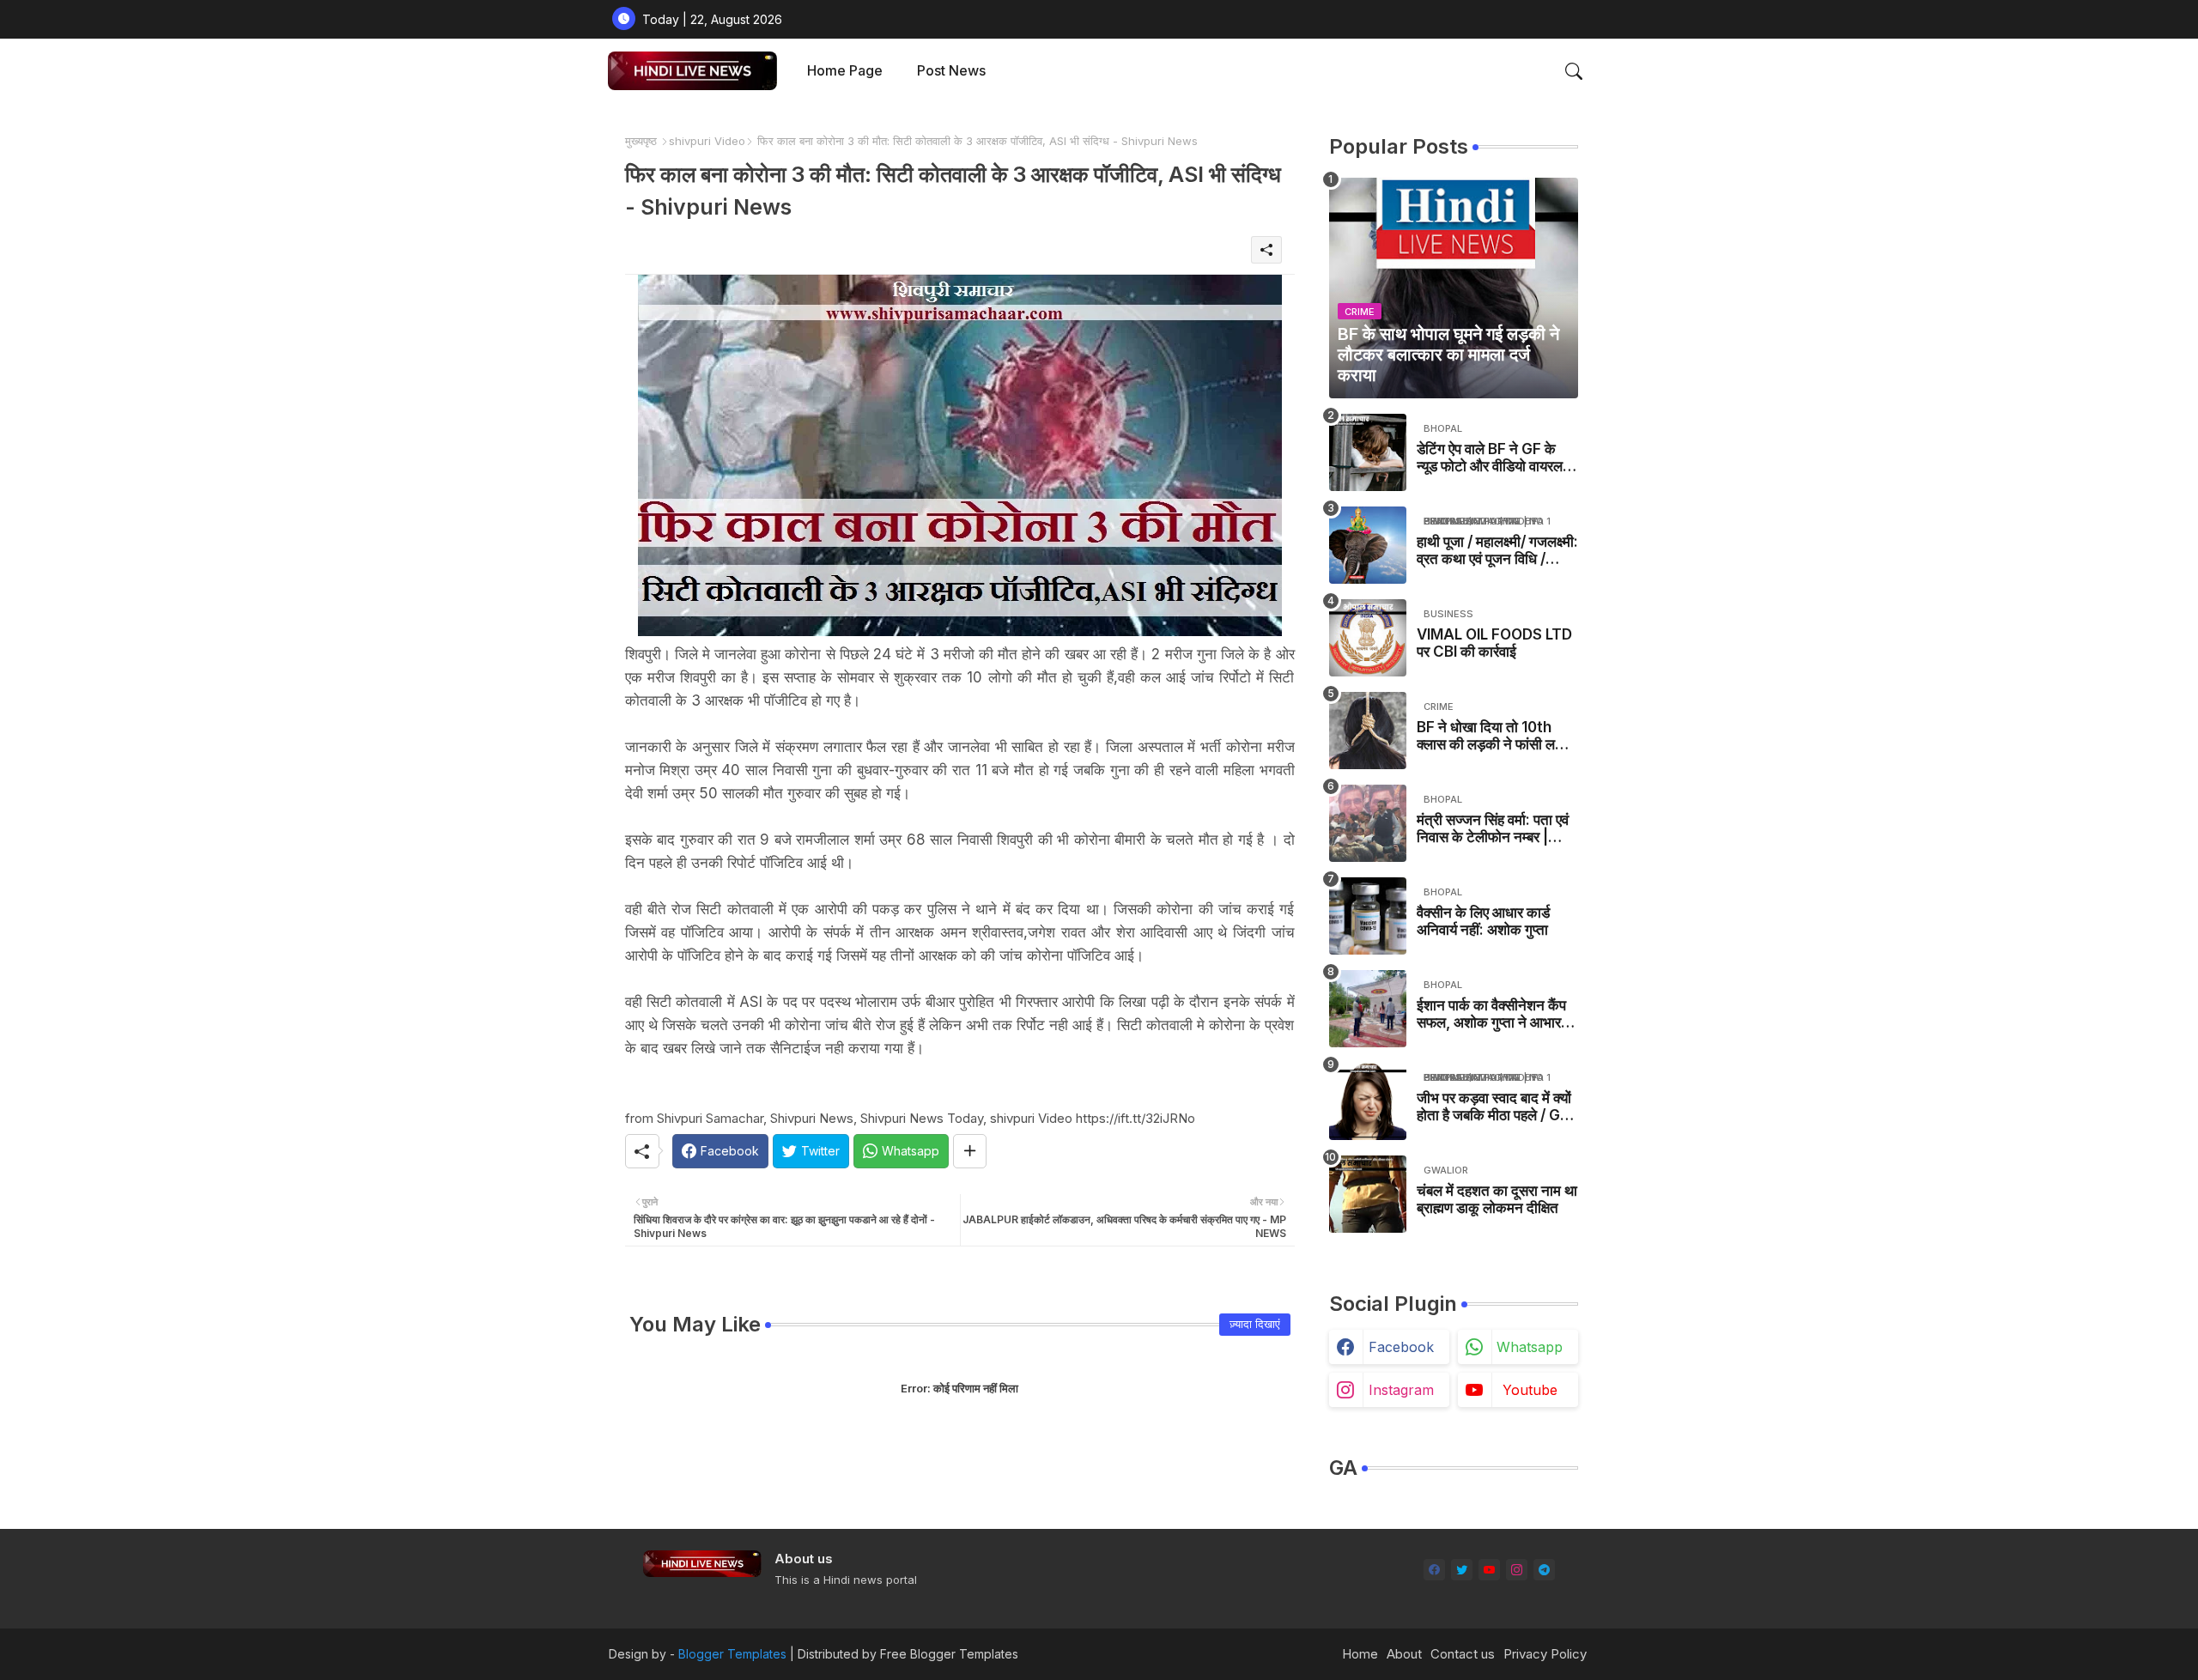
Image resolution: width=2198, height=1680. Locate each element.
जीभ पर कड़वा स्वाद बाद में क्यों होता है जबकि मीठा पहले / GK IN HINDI (1494, 1107)
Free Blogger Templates (949, 1654)
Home (1360, 1654)
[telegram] (1544, 1570)
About (1404, 1654)
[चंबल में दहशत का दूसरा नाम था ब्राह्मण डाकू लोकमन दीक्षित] (1368, 1194)
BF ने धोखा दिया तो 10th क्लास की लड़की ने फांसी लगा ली (1491, 736)
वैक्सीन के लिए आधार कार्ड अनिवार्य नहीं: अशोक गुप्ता (1483, 921)
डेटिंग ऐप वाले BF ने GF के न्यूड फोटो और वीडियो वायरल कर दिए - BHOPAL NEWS (1495, 458)
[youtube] (1489, 1570)
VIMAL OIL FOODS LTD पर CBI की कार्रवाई (1494, 643)
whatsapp (1530, 1347)
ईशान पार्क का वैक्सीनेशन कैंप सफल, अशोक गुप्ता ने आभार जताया (1491, 1014)
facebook (1401, 1347)
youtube (1530, 1390)
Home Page (845, 70)
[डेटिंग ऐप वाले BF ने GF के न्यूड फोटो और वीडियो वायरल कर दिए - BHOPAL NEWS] (1368, 452)
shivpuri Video (707, 141)
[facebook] (1434, 1570)
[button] (1574, 71)
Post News (951, 70)
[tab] (845, 71)
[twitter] (1462, 1570)
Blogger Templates (732, 1654)
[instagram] (1517, 1570)
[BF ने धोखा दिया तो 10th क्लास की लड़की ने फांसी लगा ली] (1368, 731)
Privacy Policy (1545, 1654)
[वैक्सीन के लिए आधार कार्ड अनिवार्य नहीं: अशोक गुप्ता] (1368, 916)
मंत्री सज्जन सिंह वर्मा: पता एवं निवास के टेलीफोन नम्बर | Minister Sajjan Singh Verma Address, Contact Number (1493, 829)
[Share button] (970, 1151)
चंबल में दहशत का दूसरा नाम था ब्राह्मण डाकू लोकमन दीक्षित (1497, 1199)
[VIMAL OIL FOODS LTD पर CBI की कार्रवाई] (1368, 638)
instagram (1401, 1390)
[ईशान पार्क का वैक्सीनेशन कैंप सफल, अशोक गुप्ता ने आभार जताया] (1368, 1009)
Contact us (1463, 1654)
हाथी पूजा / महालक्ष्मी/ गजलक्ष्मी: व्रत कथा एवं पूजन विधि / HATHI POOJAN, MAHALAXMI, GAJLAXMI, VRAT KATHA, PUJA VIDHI (1497, 551)
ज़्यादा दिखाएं (1255, 1324)
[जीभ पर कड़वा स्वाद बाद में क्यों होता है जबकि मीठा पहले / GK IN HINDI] (1368, 1101)
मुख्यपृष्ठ (641, 141)
